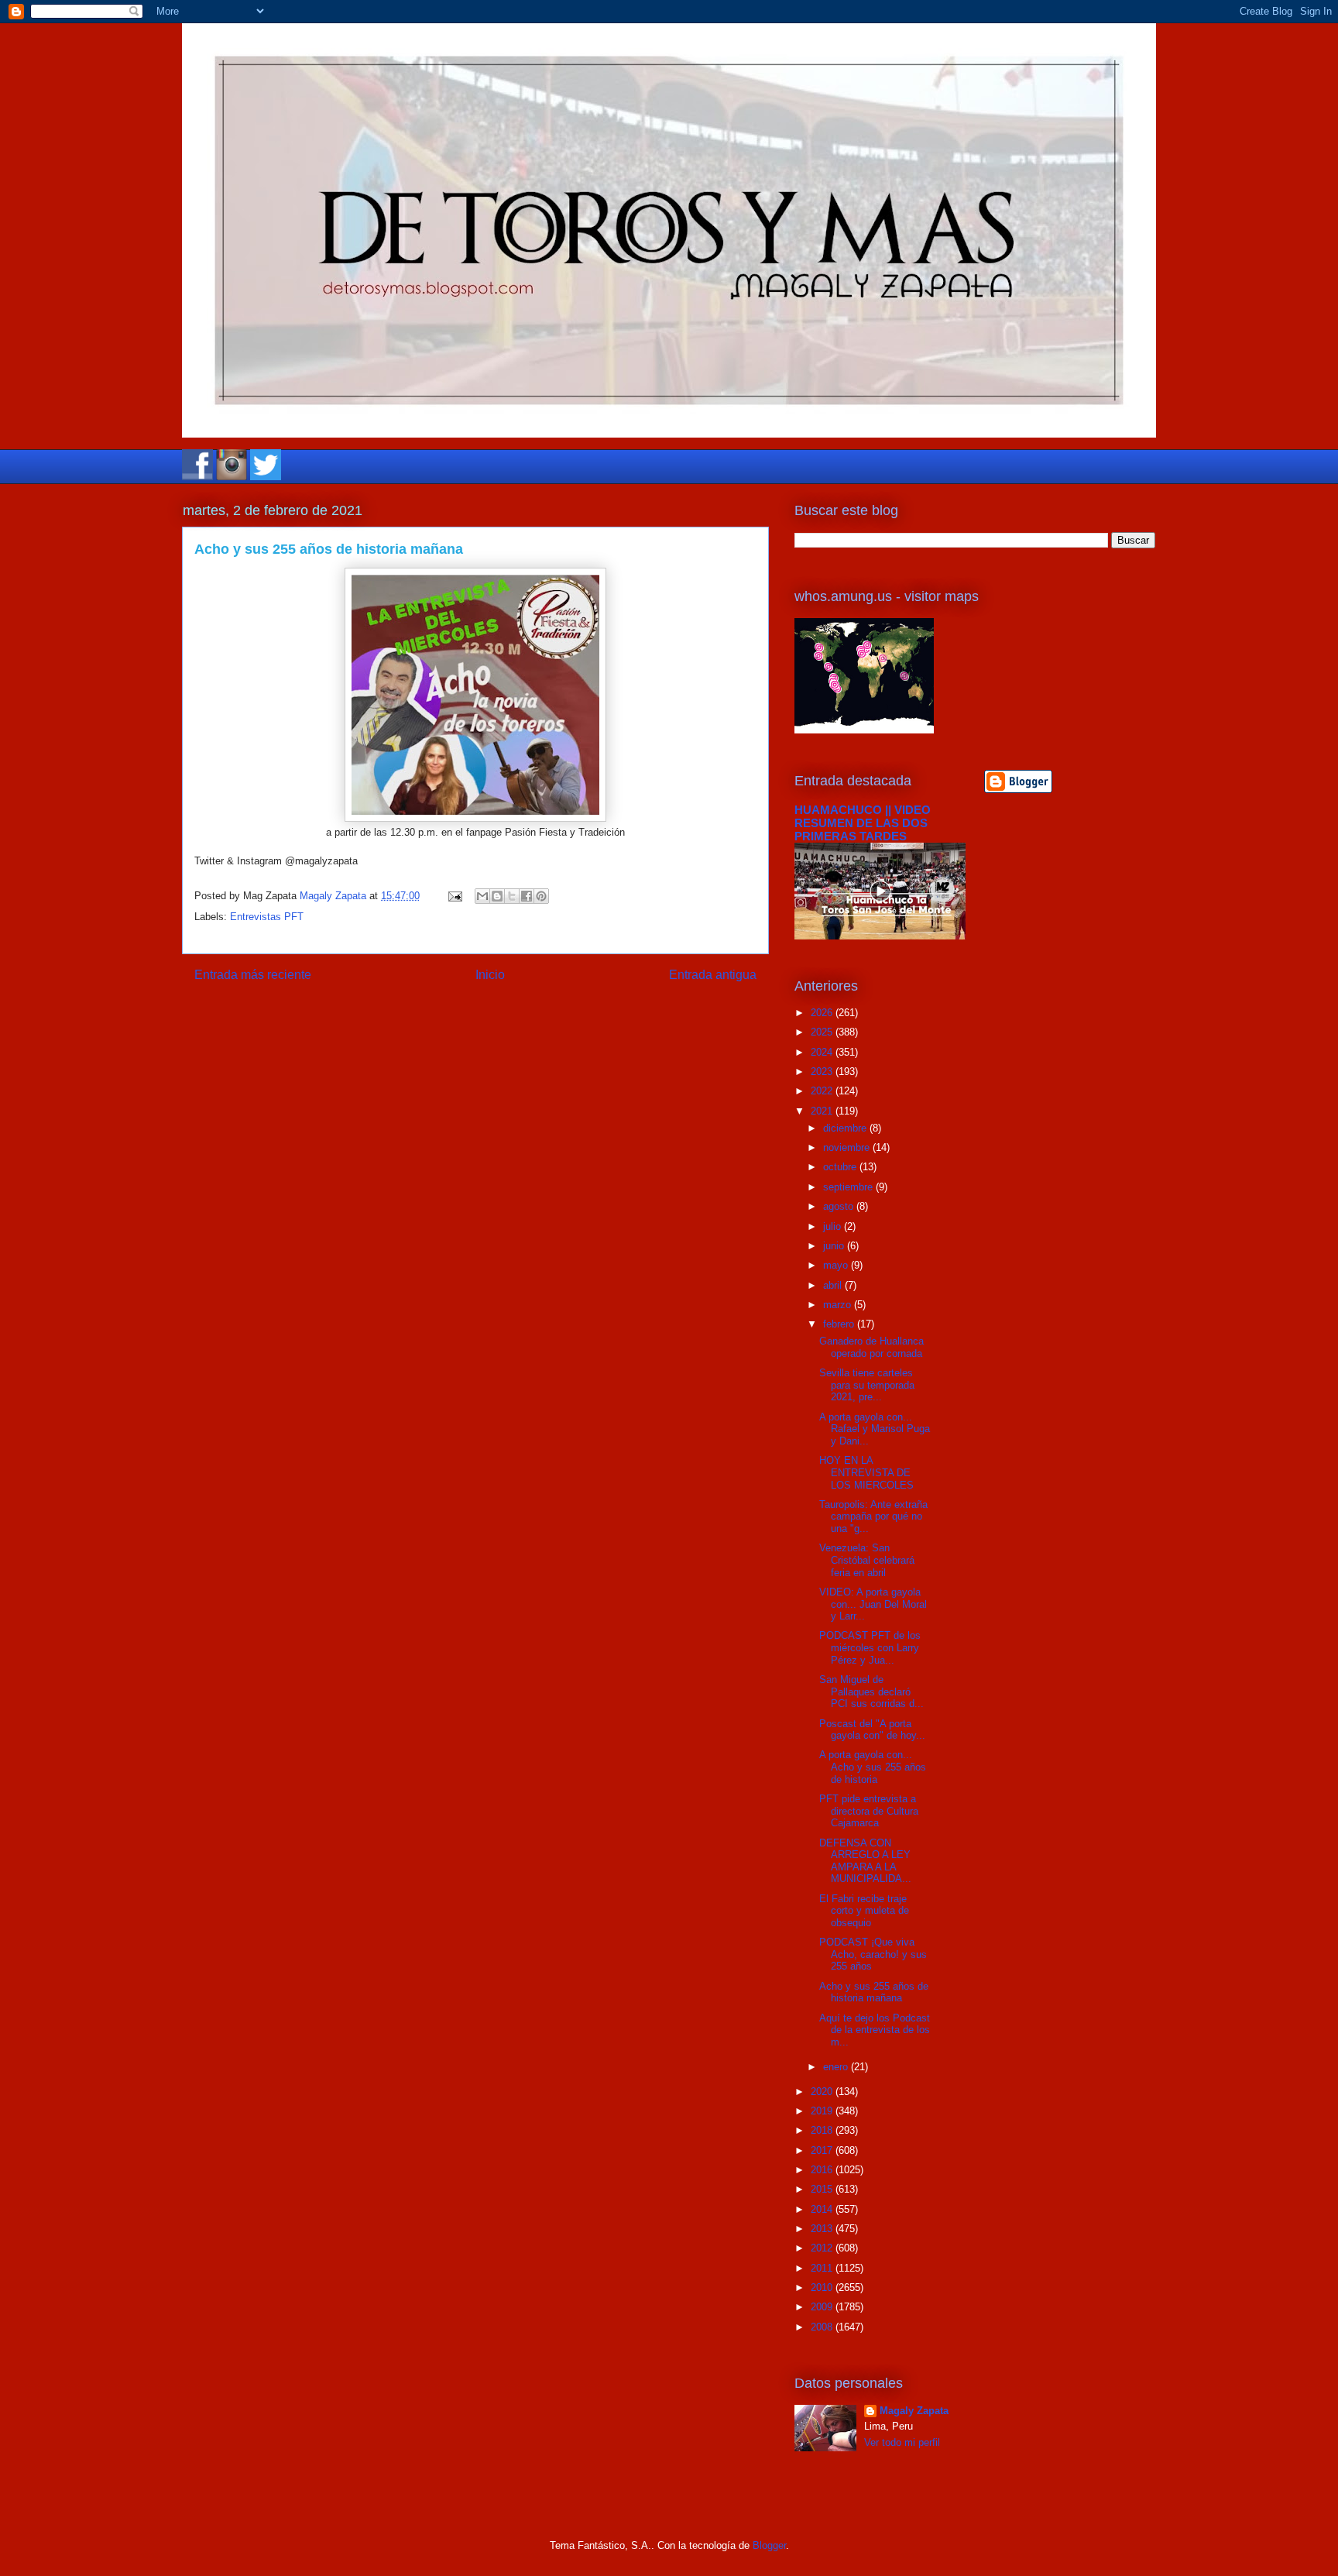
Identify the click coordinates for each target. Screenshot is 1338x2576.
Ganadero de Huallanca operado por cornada (871, 1347)
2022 (823, 1091)
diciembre (846, 1128)
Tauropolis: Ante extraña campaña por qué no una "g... (873, 1516)
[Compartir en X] (512, 896)
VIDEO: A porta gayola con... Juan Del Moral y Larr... (873, 1604)
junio (835, 1246)
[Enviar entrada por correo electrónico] (454, 896)
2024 (823, 1052)
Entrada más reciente (253, 975)
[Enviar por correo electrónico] (482, 896)
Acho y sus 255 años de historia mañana (874, 1992)
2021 (823, 1111)
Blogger (769, 2545)
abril (834, 1285)
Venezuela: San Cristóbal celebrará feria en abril (867, 1560)
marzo (839, 1305)
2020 (823, 2092)
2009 (823, 2307)
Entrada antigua (713, 975)
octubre (841, 1167)
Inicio (490, 975)
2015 (823, 2189)
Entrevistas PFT (267, 917)
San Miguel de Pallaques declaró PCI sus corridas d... (871, 1692)
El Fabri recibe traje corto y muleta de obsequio (864, 1911)
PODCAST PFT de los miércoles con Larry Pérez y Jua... (870, 1647)
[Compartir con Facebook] (527, 896)
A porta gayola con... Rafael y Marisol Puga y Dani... (875, 1429)
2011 (823, 2268)
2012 (823, 2248)
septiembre (849, 1187)
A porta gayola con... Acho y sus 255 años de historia (873, 1767)
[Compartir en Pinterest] (541, 896)
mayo (837, 1265)
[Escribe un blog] (497, 896)
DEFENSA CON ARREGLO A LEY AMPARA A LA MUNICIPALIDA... (865, 1861)
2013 (823, 2229)
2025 (823, 1032)
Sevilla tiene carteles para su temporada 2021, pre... (867, 1385)
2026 (823, 1013)
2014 (823, 2209)
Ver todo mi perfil (902, 2442)
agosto (840, 1206)
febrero (840, 1324)
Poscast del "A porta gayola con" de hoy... (872, 1730)
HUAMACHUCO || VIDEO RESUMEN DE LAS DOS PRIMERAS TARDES (863, 823)
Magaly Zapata (914, 2411)
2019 (823, 2111)
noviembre (848, 1147)
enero (837, 2067)
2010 (823, 2287)
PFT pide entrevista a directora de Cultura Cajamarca (869, 1811)
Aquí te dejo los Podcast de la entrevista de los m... (875, 2030)
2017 (823, 2150)
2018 (823, 2130)
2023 (823, 1072)
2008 (823, 2327)
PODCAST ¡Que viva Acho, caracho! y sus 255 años (873, 1954)
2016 (823, 2170)
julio (834, 1226)
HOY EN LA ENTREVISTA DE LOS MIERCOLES (866, 1472)
